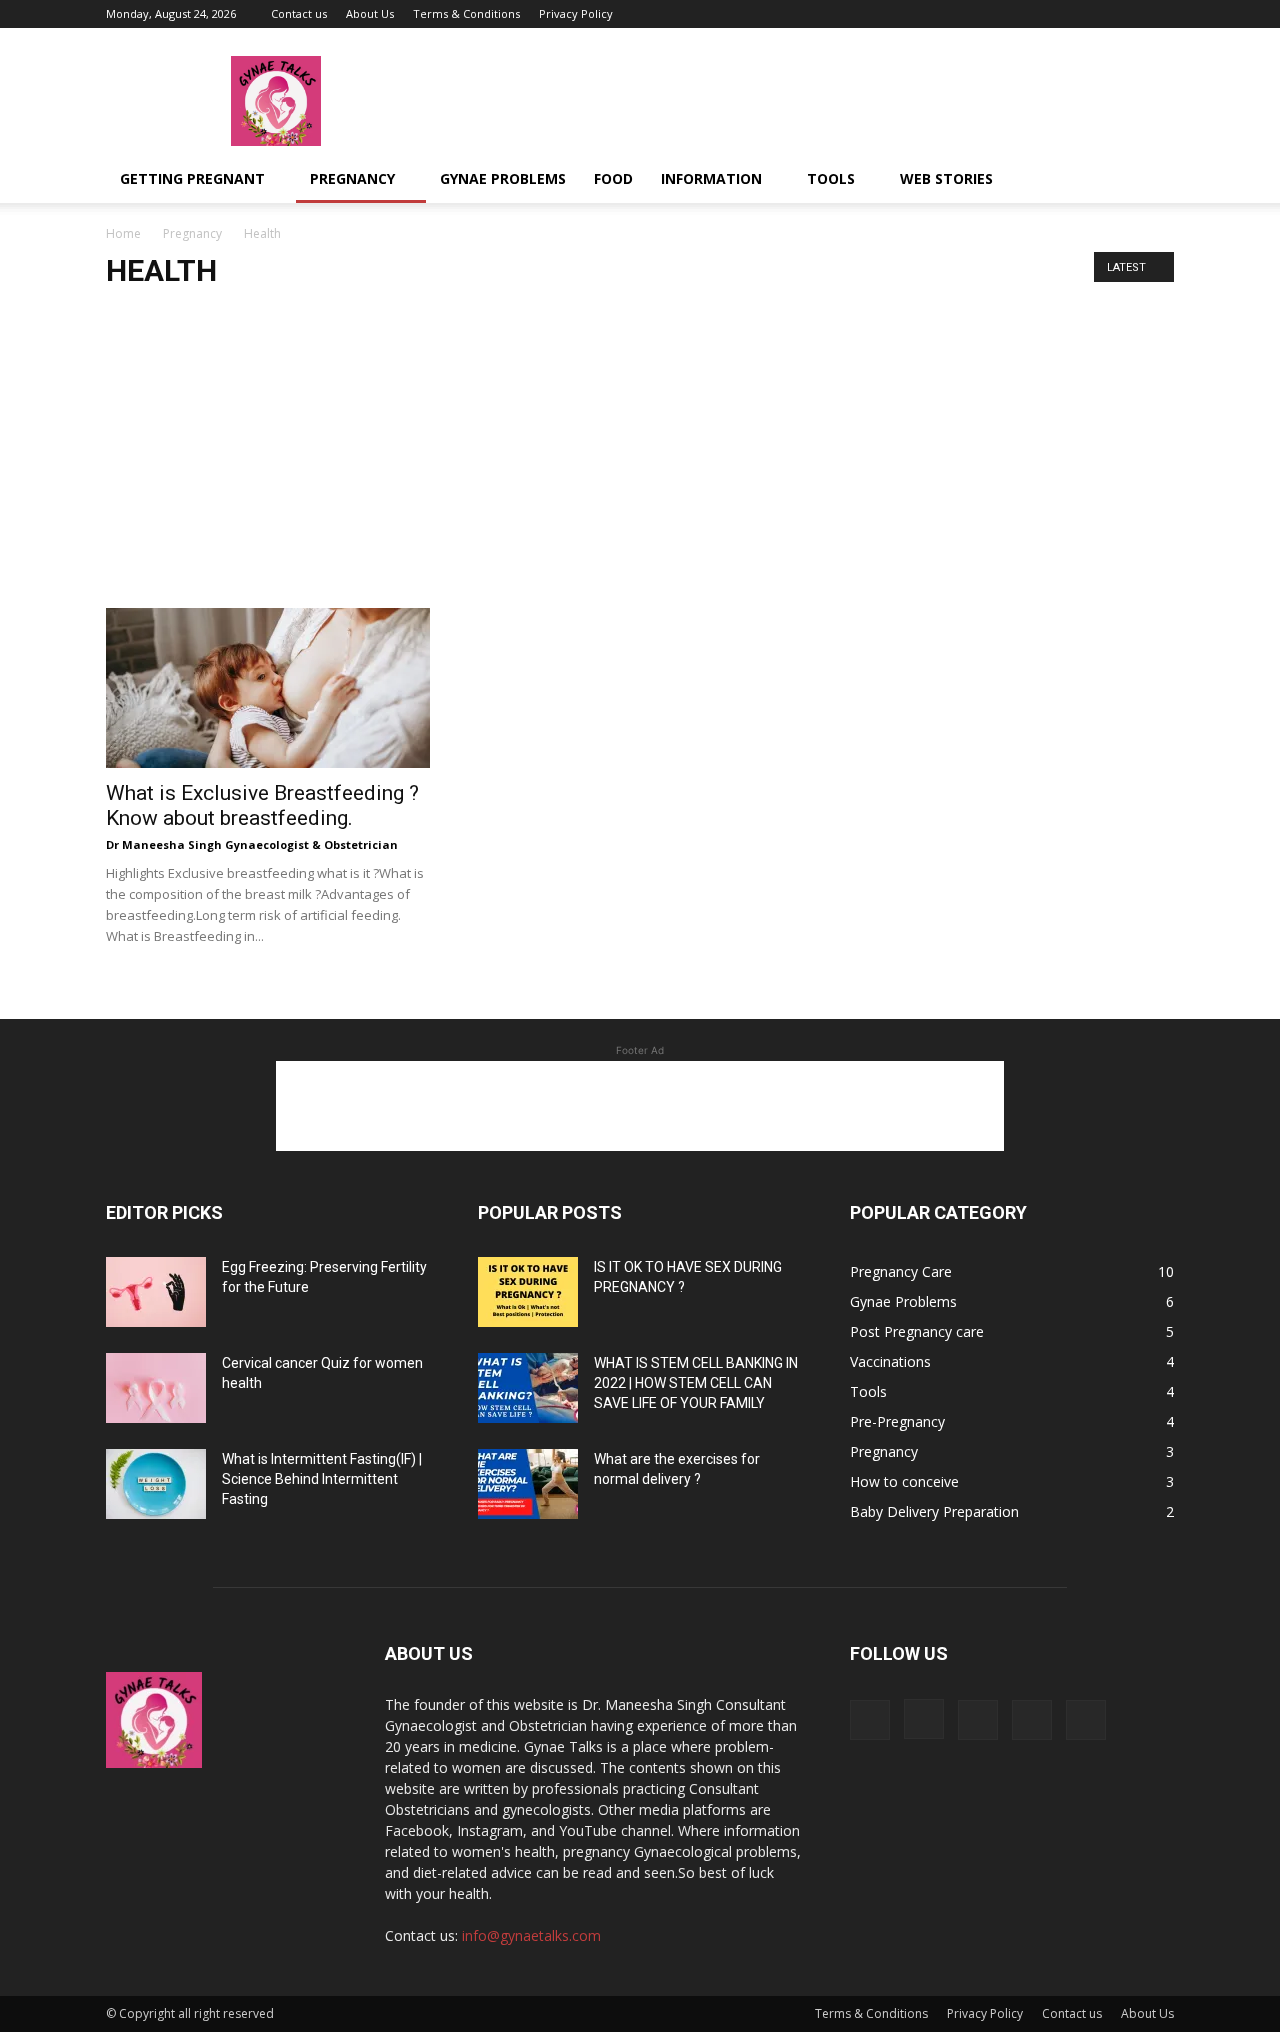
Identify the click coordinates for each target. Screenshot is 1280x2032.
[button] (1150, 180)
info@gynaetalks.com (531, 1935)
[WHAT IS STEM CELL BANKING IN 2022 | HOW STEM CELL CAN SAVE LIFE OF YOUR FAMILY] (528, 1388)
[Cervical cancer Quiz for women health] (156, 1388)
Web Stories (946, 178)
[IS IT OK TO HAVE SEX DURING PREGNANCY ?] (528, 1292)
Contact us (299, 13)
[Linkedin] (1093, 14)
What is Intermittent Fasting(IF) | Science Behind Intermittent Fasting (322, 1479)
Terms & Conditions (466, 13)
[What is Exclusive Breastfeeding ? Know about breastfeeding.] (268, 688)
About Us (370, 13)
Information (711, 178)
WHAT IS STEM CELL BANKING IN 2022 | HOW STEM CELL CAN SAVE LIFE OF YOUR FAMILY (696, 1383)
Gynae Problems (503, 178)
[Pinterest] (1126, 14)
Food (613, 178)
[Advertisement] (640, 458)
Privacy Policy (576, 13)
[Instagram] (1060, 14)
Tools (831, 178)
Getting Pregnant (192, 178)
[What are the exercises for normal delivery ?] (528, 1484)
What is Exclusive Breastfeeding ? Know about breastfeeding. (262, 805)
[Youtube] (1159, 14)
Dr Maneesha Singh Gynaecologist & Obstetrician (252, 844)
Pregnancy (352, 178)
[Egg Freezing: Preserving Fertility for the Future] (156, 1292)
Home (123, 233)
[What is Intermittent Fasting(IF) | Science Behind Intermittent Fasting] (156, 1484)
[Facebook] (1027, 14)
